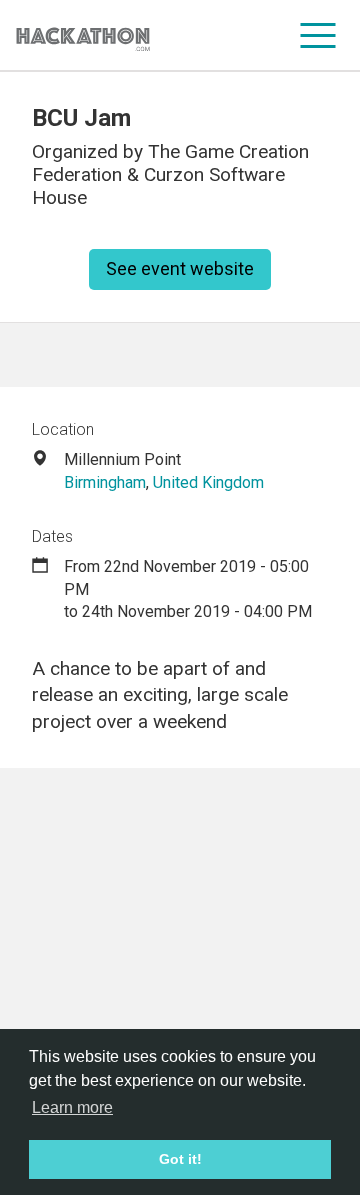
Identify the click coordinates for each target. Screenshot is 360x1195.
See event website (180, 268)
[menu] (318, 35)
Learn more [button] (72, 1107)
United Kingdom (208, 482)
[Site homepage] (83, 35)
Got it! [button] (180, 1159)
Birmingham (105, 482)
